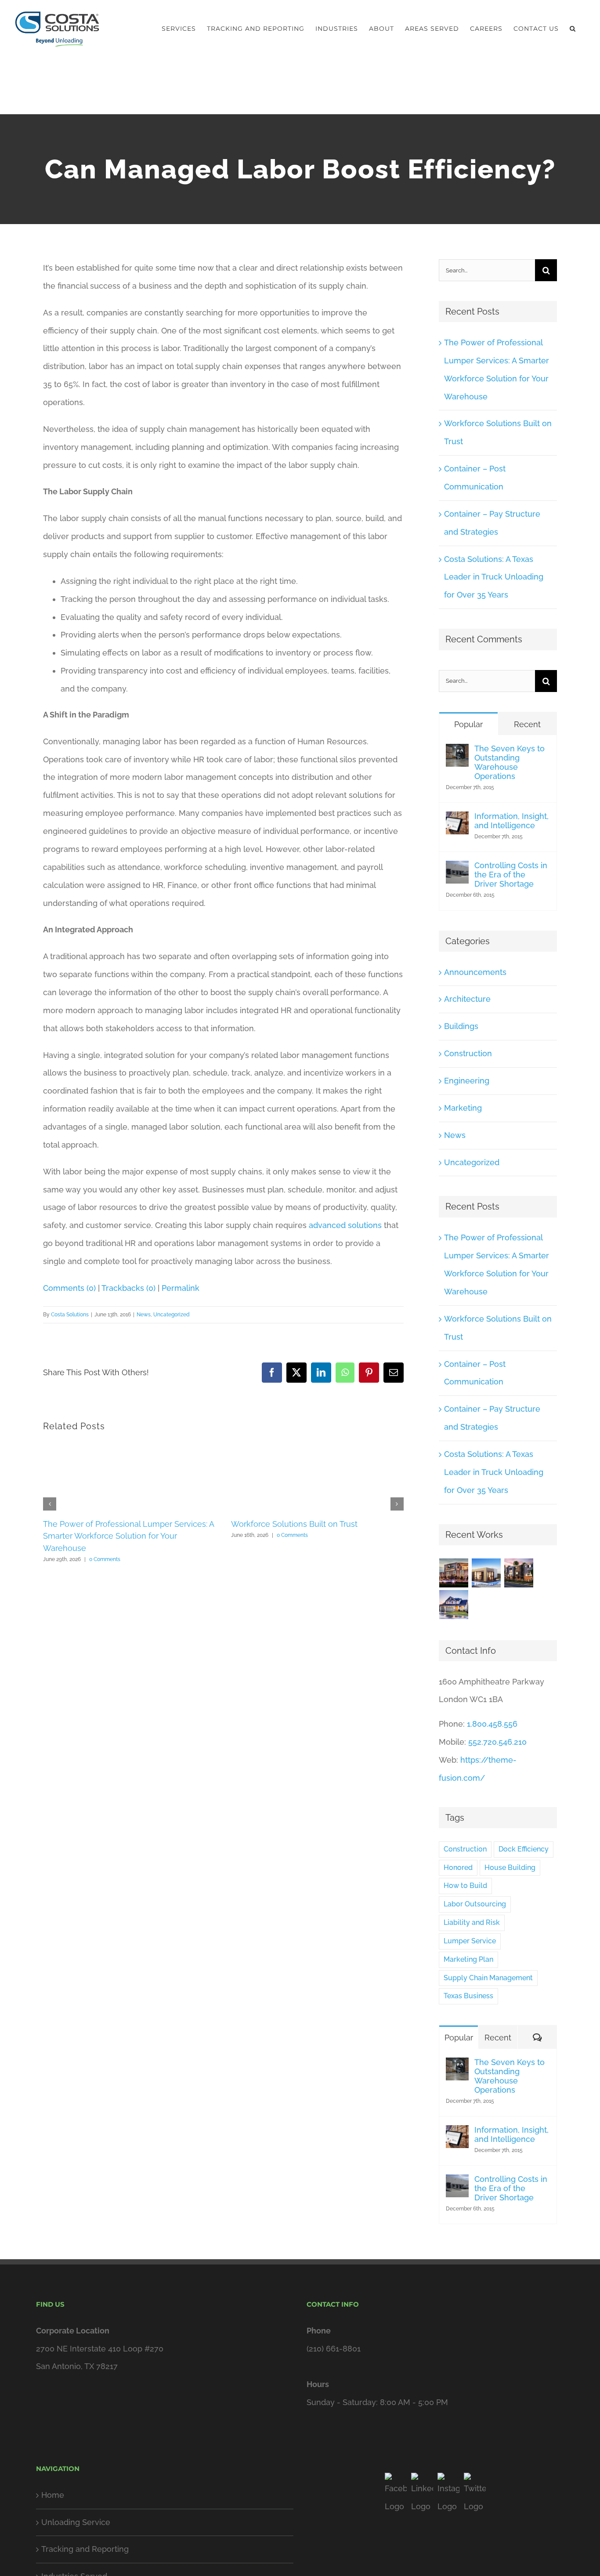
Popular (468, 724)
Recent (527, 724)
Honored (458, 1868)
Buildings (461, 1026)
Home (53, 2495)
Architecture (467, 999)
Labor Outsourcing (475, 1904)
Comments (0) (69, 1288)
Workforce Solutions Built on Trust (294, 1524)
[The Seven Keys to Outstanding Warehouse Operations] (457, 752)
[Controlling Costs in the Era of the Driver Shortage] (457, 869)
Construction (468, 1053)
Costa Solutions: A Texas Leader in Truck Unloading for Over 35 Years (494, 577)
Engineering (467, 1081)
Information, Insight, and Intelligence (511, 821)
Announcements (475, 972)
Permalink (181, 1288)
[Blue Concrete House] (454, 1605)
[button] (573, 29)
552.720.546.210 (497, 1742)
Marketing (463, 1108)
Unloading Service (76, 2522)
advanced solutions (345, 1225)
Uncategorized (172, 1315)
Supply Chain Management (488, 1978)
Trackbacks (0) (128, 1288)
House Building (510, 1868)
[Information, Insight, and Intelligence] (457, 820)
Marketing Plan (468, 1959)
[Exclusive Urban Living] (519, 1573)
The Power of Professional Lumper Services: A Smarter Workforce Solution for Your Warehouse (128, 1536)
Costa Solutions (70, 1315)
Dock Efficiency (524, 1849)
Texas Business (468, 1996)
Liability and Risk (472, 1922)
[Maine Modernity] (486, 1573)
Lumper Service (470, 1941)
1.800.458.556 (492, 1724)
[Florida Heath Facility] (454, 1573)
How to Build (465, 1886)
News (144, 1315)
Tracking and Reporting (85, 2549)
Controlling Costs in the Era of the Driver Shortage (511, 875)
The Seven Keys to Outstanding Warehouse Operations (510, 762)
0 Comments (105, 1559)
